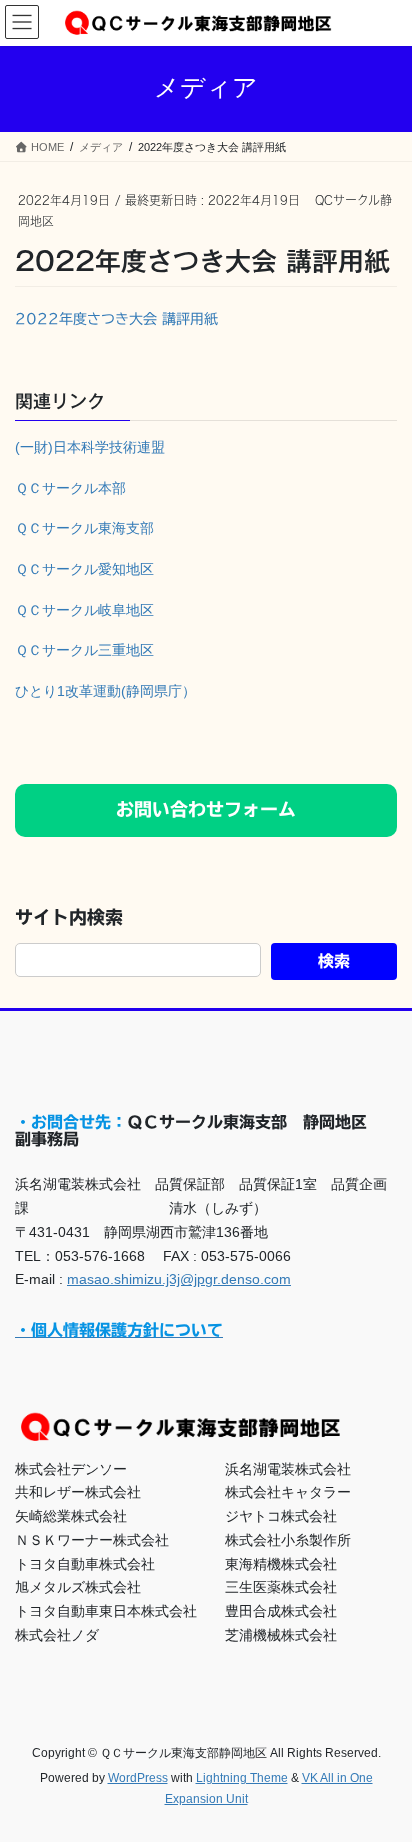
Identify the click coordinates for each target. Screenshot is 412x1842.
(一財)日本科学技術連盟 (90, 447)
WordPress (138, 1778)
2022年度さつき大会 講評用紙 (116, 319)
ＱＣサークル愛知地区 (84, 569)
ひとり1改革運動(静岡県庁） (105, 691)
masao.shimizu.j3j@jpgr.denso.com (179, 1279)
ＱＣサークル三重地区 (84, 650)
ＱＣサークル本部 (70, 488)
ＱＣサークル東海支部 (84, 528)
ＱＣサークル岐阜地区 (84, 610)
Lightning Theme (242, 1778)
